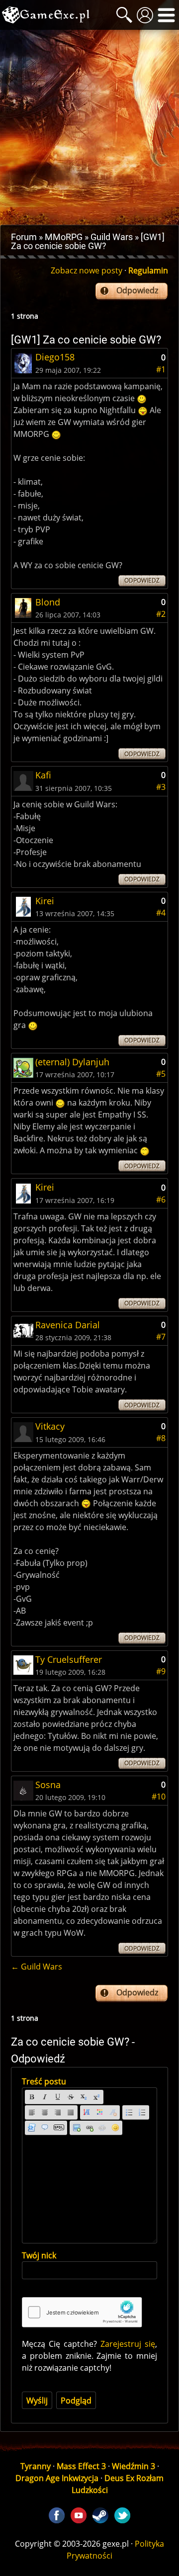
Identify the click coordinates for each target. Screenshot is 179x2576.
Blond (48, 602)
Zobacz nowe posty (87, 270)
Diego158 (55, 357)
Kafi (43, 775)
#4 (161, 913)
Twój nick (39, 2255)
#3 (161, 787)
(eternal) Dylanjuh (72, 1062)
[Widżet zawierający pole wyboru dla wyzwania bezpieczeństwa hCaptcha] (82, 2312)
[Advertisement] (89, 127)
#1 (161, 369)
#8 (161, 1438)
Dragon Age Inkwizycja (57, 2478)
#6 (161, 1200)
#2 (161, 614)
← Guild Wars (37, 1967)
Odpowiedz (137, 290)
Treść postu (44, 2081)
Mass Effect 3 (81, 2466)
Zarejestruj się (128, 2344)
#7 (161, 1337)
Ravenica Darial (68, 1325)
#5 (161, 1074)
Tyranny (36, 2466)
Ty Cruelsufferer (69, 1659)
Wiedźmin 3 (134, 2466)
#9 (161, 1671)
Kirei (45, 901)
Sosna (48, 1785)
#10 (159, 1797)
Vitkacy (50, 1426)
